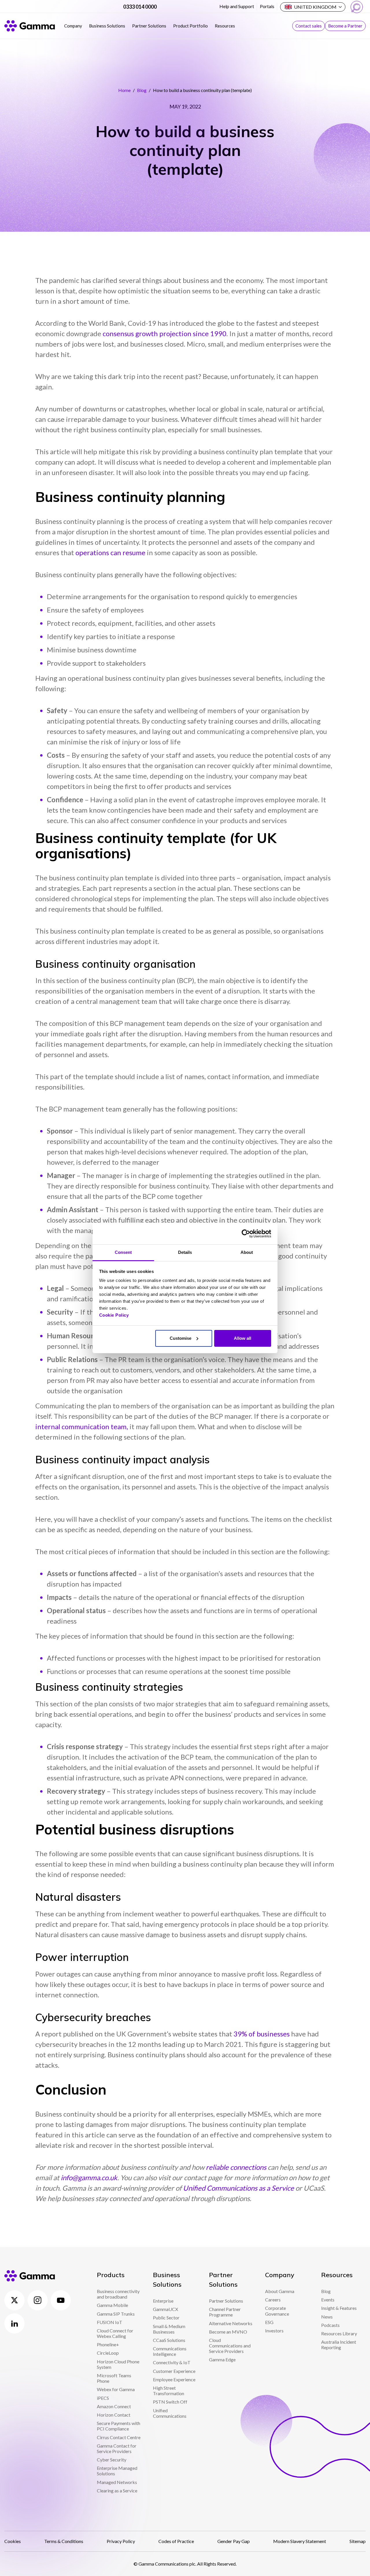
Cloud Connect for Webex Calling (115, 2333)
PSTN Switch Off (170, 2402)
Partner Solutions (149, 26)
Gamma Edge (222, 2359)
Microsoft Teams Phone (114, 2378)
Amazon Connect (114, 2406)
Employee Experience (174, 2379)
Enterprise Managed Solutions (117, 2471)
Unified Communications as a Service (238, 2188)
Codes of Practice (176, 2541)
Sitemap (358, 2541)
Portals (267, 6)
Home (124, 90)
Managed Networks (117, 2482)
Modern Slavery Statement (300, 2541)
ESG (269, 2322)
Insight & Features (339, 2308)
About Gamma (280, 2291)
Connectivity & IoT (172, 2362)
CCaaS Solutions (169, 2340)
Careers (273, 2300)
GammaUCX (165, 2309)
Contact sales (309, 26)
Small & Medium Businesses (169, 2329)
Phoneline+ (108, 2344)
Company (73, 26)
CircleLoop (108, 2353)
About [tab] (247, 1252)
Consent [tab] (123, 1252)
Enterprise (163, 2301)
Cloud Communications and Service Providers (230, 2346)
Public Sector (166, 2318)
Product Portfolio (190, 26)
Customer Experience (174, 2371)
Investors (274, 2331)
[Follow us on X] (14, 2300)
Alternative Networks (231, 2323)
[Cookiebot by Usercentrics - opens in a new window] (246, 1234)
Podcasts (330, 2325)
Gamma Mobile (112, 2305)
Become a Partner (345, 26)
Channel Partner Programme (225, 2312)
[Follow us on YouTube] (61, 2300)
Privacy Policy (121, 2541)
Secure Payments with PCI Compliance (119, 2426)
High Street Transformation (169, 2391)
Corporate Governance (277, 2311)
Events (328, 2300)
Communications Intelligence (170, 2351)
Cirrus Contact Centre (119, 2437)
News (327, 2317)
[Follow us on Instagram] (38, 2300)
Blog (142, 90)
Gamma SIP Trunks (116, 2314)
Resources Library (339, 2333)
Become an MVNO (228, 2332)
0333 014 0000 (140, 7)
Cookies (13, 2541)
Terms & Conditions (64, 2541)
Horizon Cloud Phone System (118, 2364)
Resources (225, 26)
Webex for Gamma (116, 2389)
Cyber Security (112, 2460)
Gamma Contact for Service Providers (117, 2448)
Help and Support (237, 6)
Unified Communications (170, 2413)
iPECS (103, 2398)
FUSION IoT (110, 2322)
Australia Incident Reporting (339, 2345)
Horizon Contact (114, 2415)
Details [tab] (185, 1252)
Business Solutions (107, 26)
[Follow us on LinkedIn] (14, 2323)
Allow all (243, 1338)
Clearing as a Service (117, 2491)
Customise (181, 1338)
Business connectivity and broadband (118, 2294)
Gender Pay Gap (234, 2541)
